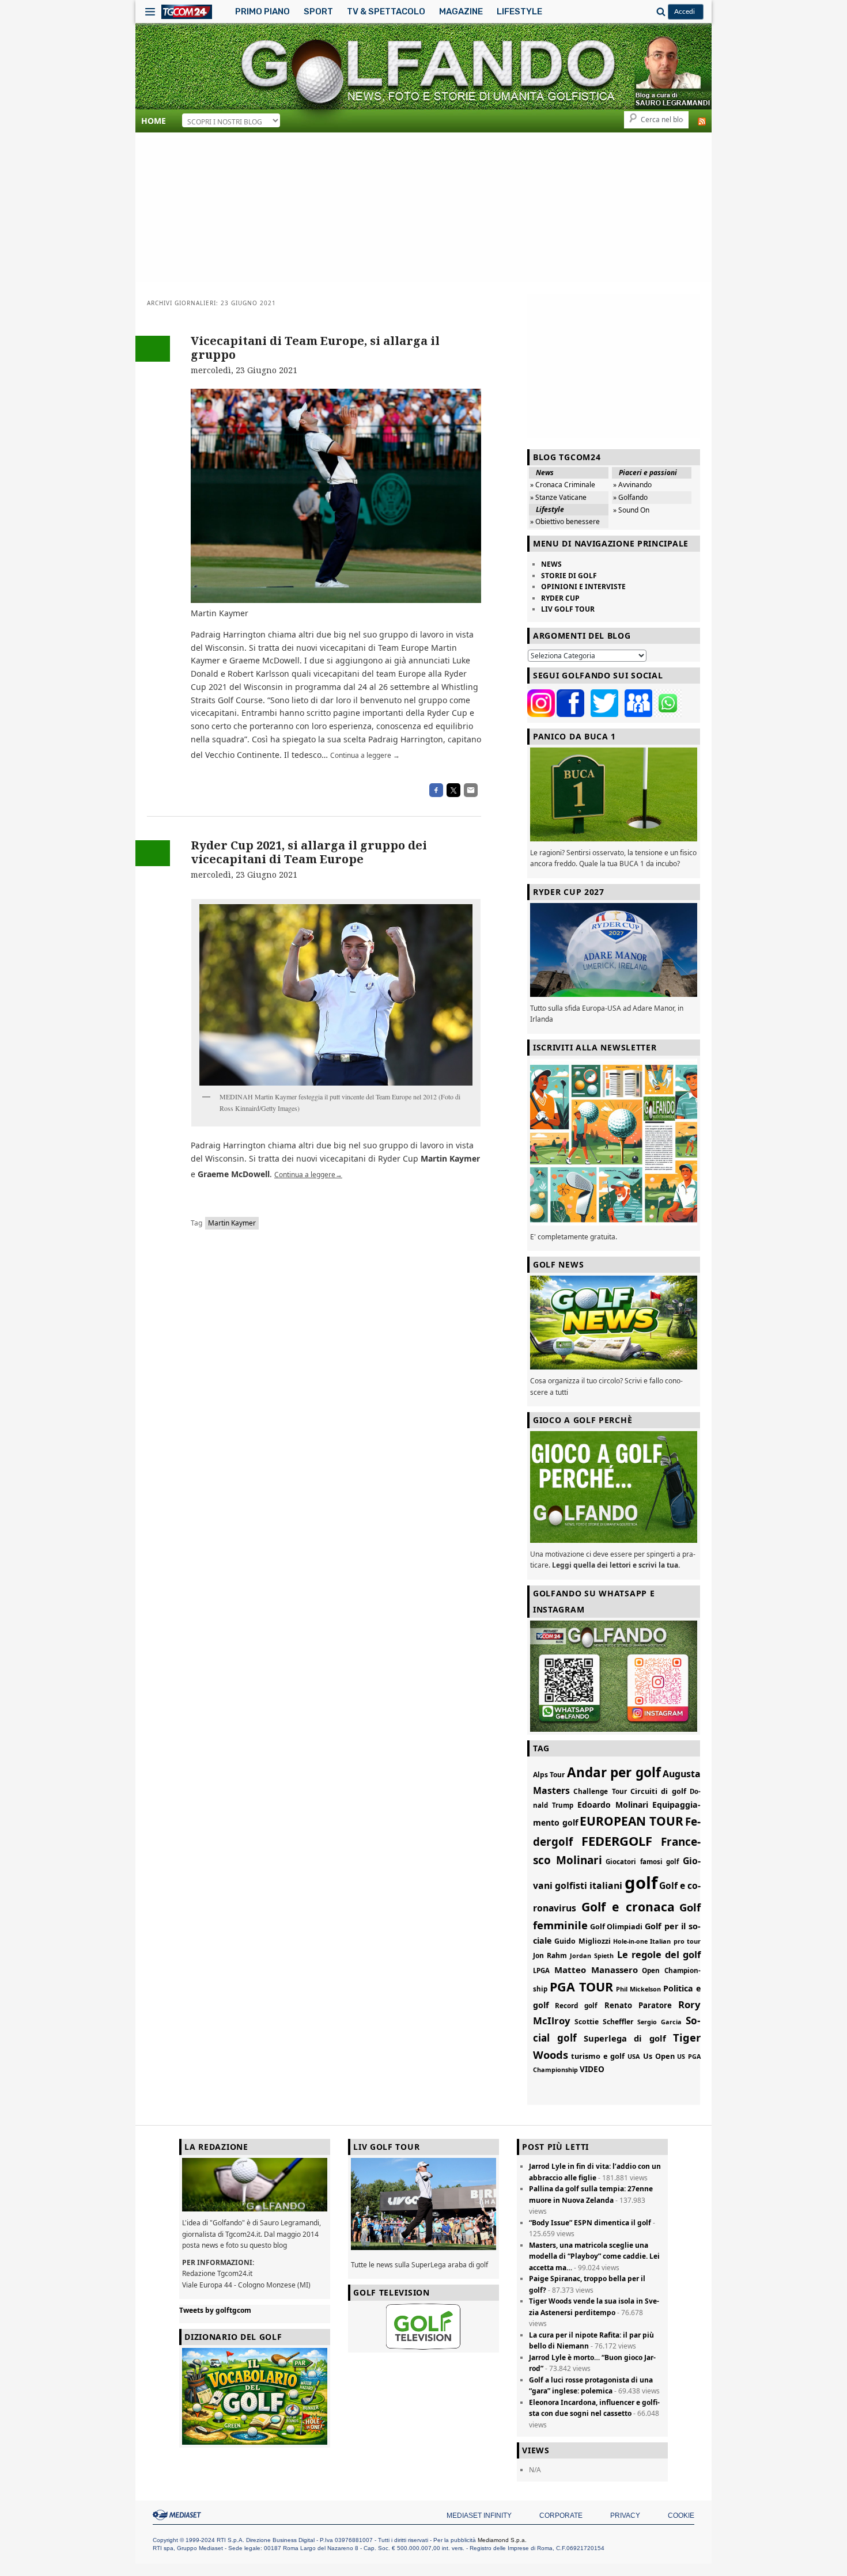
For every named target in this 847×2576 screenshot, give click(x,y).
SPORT (318, 12)
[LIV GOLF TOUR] (423, 2250)
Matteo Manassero (596, 1970)
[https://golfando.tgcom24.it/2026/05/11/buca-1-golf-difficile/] (614, 794)
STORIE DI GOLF (569, 576)
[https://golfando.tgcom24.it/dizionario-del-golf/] (255, 2396)
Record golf (576, 2005)
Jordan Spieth (592, 1955)
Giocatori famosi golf (642, 1862)
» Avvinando (632, 485)
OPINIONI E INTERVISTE (583, 587)
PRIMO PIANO (262, 12)
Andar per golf (614, 1772)
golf (641, 1883)
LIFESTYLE (519, 12)
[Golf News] (614, 1323)
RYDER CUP (560, 598)
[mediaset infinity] (179, 2515)
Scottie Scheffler (604, 2022)
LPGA (541, 1970)
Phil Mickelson (638, 1989)
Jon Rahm (550, 1955)
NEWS (551, 564)
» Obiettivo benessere (565, 521)
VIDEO (592, 2069)
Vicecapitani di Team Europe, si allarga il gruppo (315, 348)
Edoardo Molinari (613, 1805)
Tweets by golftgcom (215, 2310)
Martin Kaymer (232, 1223)
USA (634, 2056)
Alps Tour (549, 1775)
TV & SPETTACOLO (386, 12)
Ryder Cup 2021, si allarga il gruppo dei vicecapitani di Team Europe (309, 852)
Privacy (625, 2516)
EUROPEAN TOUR (632, 1821)
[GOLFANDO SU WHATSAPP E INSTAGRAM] (614, 1676)
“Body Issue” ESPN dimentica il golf (590, 2223)
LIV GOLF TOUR (568, 609)
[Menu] (150, 12)
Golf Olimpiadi (617, 1927)
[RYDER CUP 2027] (614, 950)
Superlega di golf (625, 2038)
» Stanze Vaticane (558, 497)
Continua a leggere (365, 755)
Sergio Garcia (659, 2022)
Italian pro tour (675, 1941)
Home (154, 121)
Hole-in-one (630, 1941)
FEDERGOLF (617, 1841)
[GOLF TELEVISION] (423, 2327)
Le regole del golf (659, 1954)
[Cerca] (659, 12)
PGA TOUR (581, 1987)
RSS (702, 122)
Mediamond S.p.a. (502, 2540)
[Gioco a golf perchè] (614, 1487)
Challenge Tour (600, 1791)
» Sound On (631, 510)
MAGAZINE (461, 12)
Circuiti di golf (658, 1791)
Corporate (561, 2516)
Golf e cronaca (628, 1907)
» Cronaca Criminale (563, 485)
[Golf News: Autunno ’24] (614, 1142)
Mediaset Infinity (479, 2516)
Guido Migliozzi (582, 1941)
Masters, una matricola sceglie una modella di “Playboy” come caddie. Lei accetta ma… (594, 2256)
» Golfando (630, 497)
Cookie (681, 2516)
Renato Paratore (638, 2005)
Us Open (659, 2056)
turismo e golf (598, 2056)
